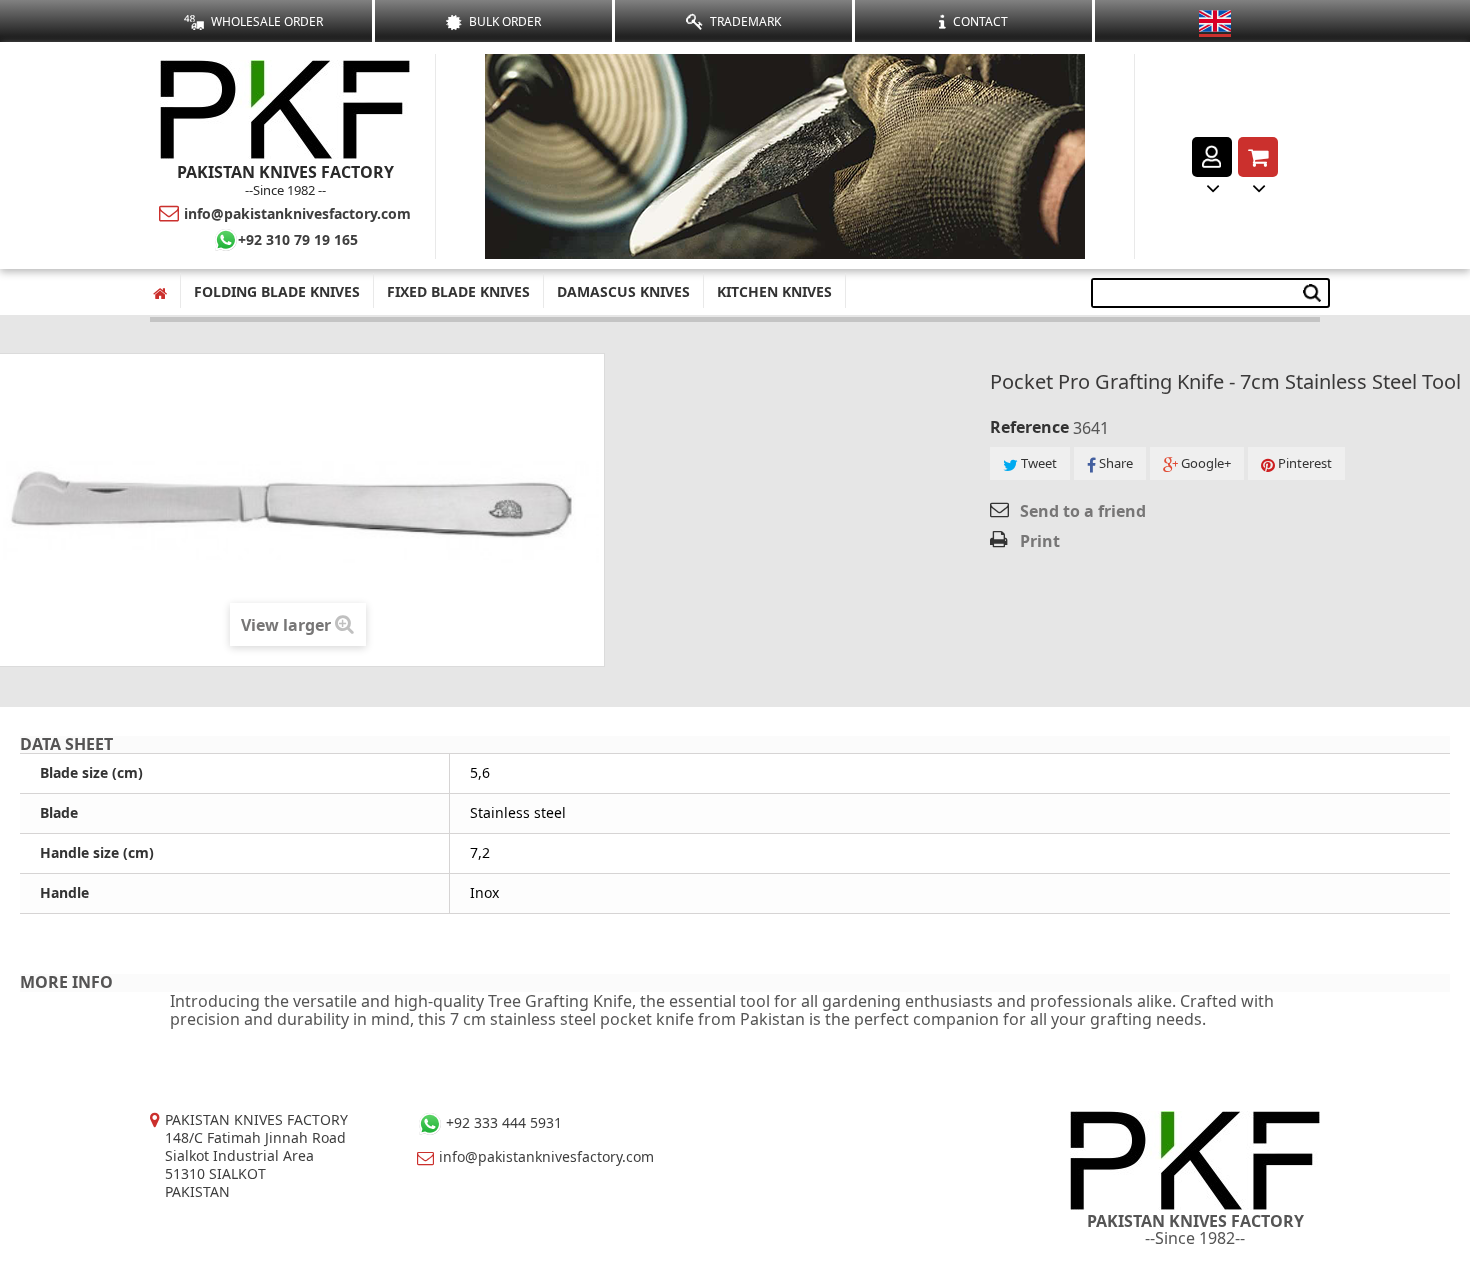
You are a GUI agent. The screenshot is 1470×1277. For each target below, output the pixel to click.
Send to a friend (1083, 511)
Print (1040, 541)
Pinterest (1303, 463)
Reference (1029, 427)
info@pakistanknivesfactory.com (297, 213)
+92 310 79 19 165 (298, 239)
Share (1114, 463)
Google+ (1204, 463)
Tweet (1037, 463)
